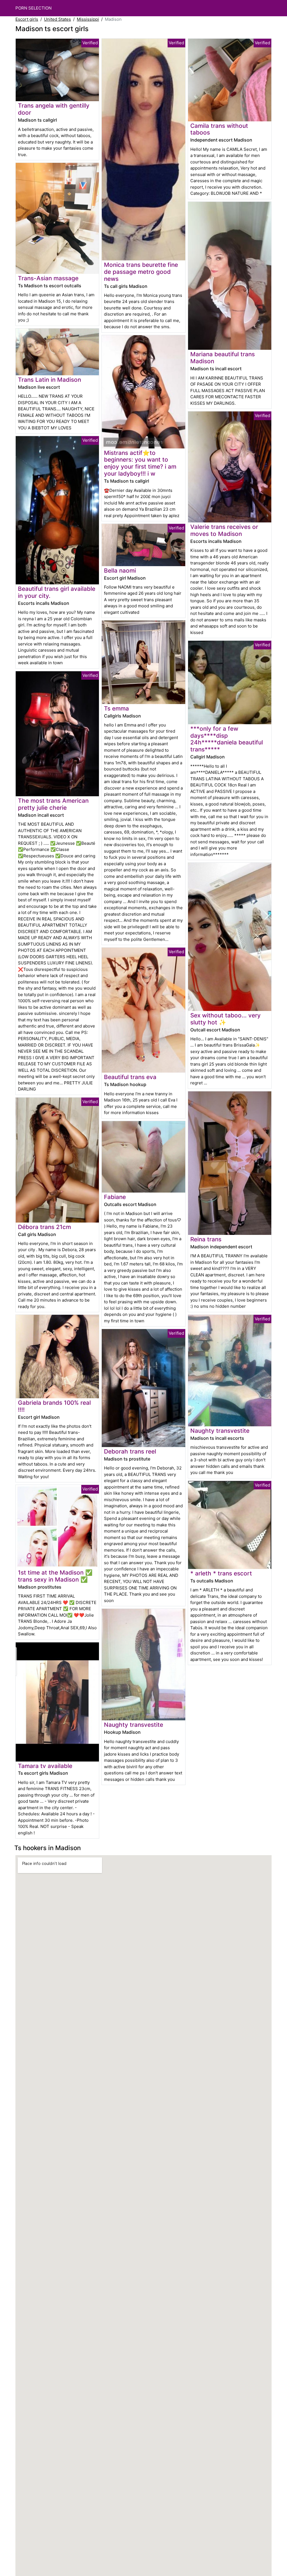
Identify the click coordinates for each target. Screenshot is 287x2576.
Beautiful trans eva (130, 1077)
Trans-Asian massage (48, 278)
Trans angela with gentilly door (54, 109)
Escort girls (27, 19)
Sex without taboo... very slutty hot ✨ (225, 1019)
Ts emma (116, 708)
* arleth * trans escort (221, 1573)
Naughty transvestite (134, 1725)
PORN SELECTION (33, 8)
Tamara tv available (45, 1766)
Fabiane (115, 1197)
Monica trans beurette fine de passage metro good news (141, 272)
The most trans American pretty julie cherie (53, 804)
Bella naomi (120, 570)
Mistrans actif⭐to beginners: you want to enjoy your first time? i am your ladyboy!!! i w (140, 463)
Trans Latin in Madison (49, 380)
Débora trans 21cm (44, 1227)
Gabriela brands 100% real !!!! (54, 1406)
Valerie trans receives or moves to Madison (224, 530)
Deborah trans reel (130, 1451)
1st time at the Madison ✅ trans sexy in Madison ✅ (55, 1576)
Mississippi (88, 19)
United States (57, 19)
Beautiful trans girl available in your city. (57, 592)
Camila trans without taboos (219, 129)
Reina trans (206, 1239)
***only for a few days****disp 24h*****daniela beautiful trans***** (227, 739)
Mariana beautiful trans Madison (223, 358)
